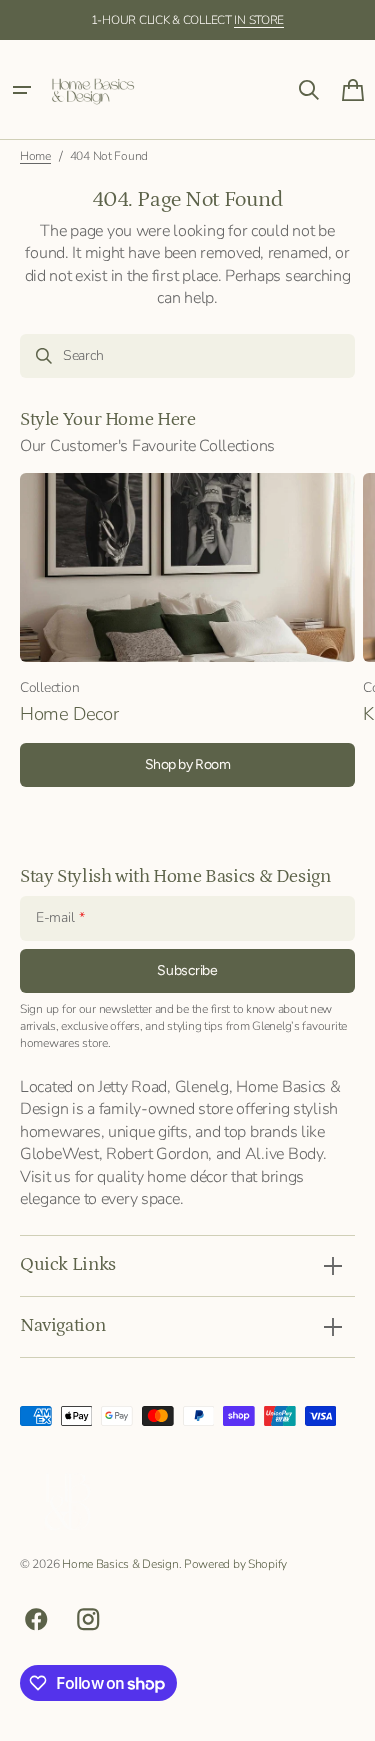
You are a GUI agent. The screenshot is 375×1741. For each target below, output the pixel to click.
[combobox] (187, 356)
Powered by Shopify (235, 1564)
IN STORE (259, 20)
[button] (22, 90)
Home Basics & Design (120, 1564)
